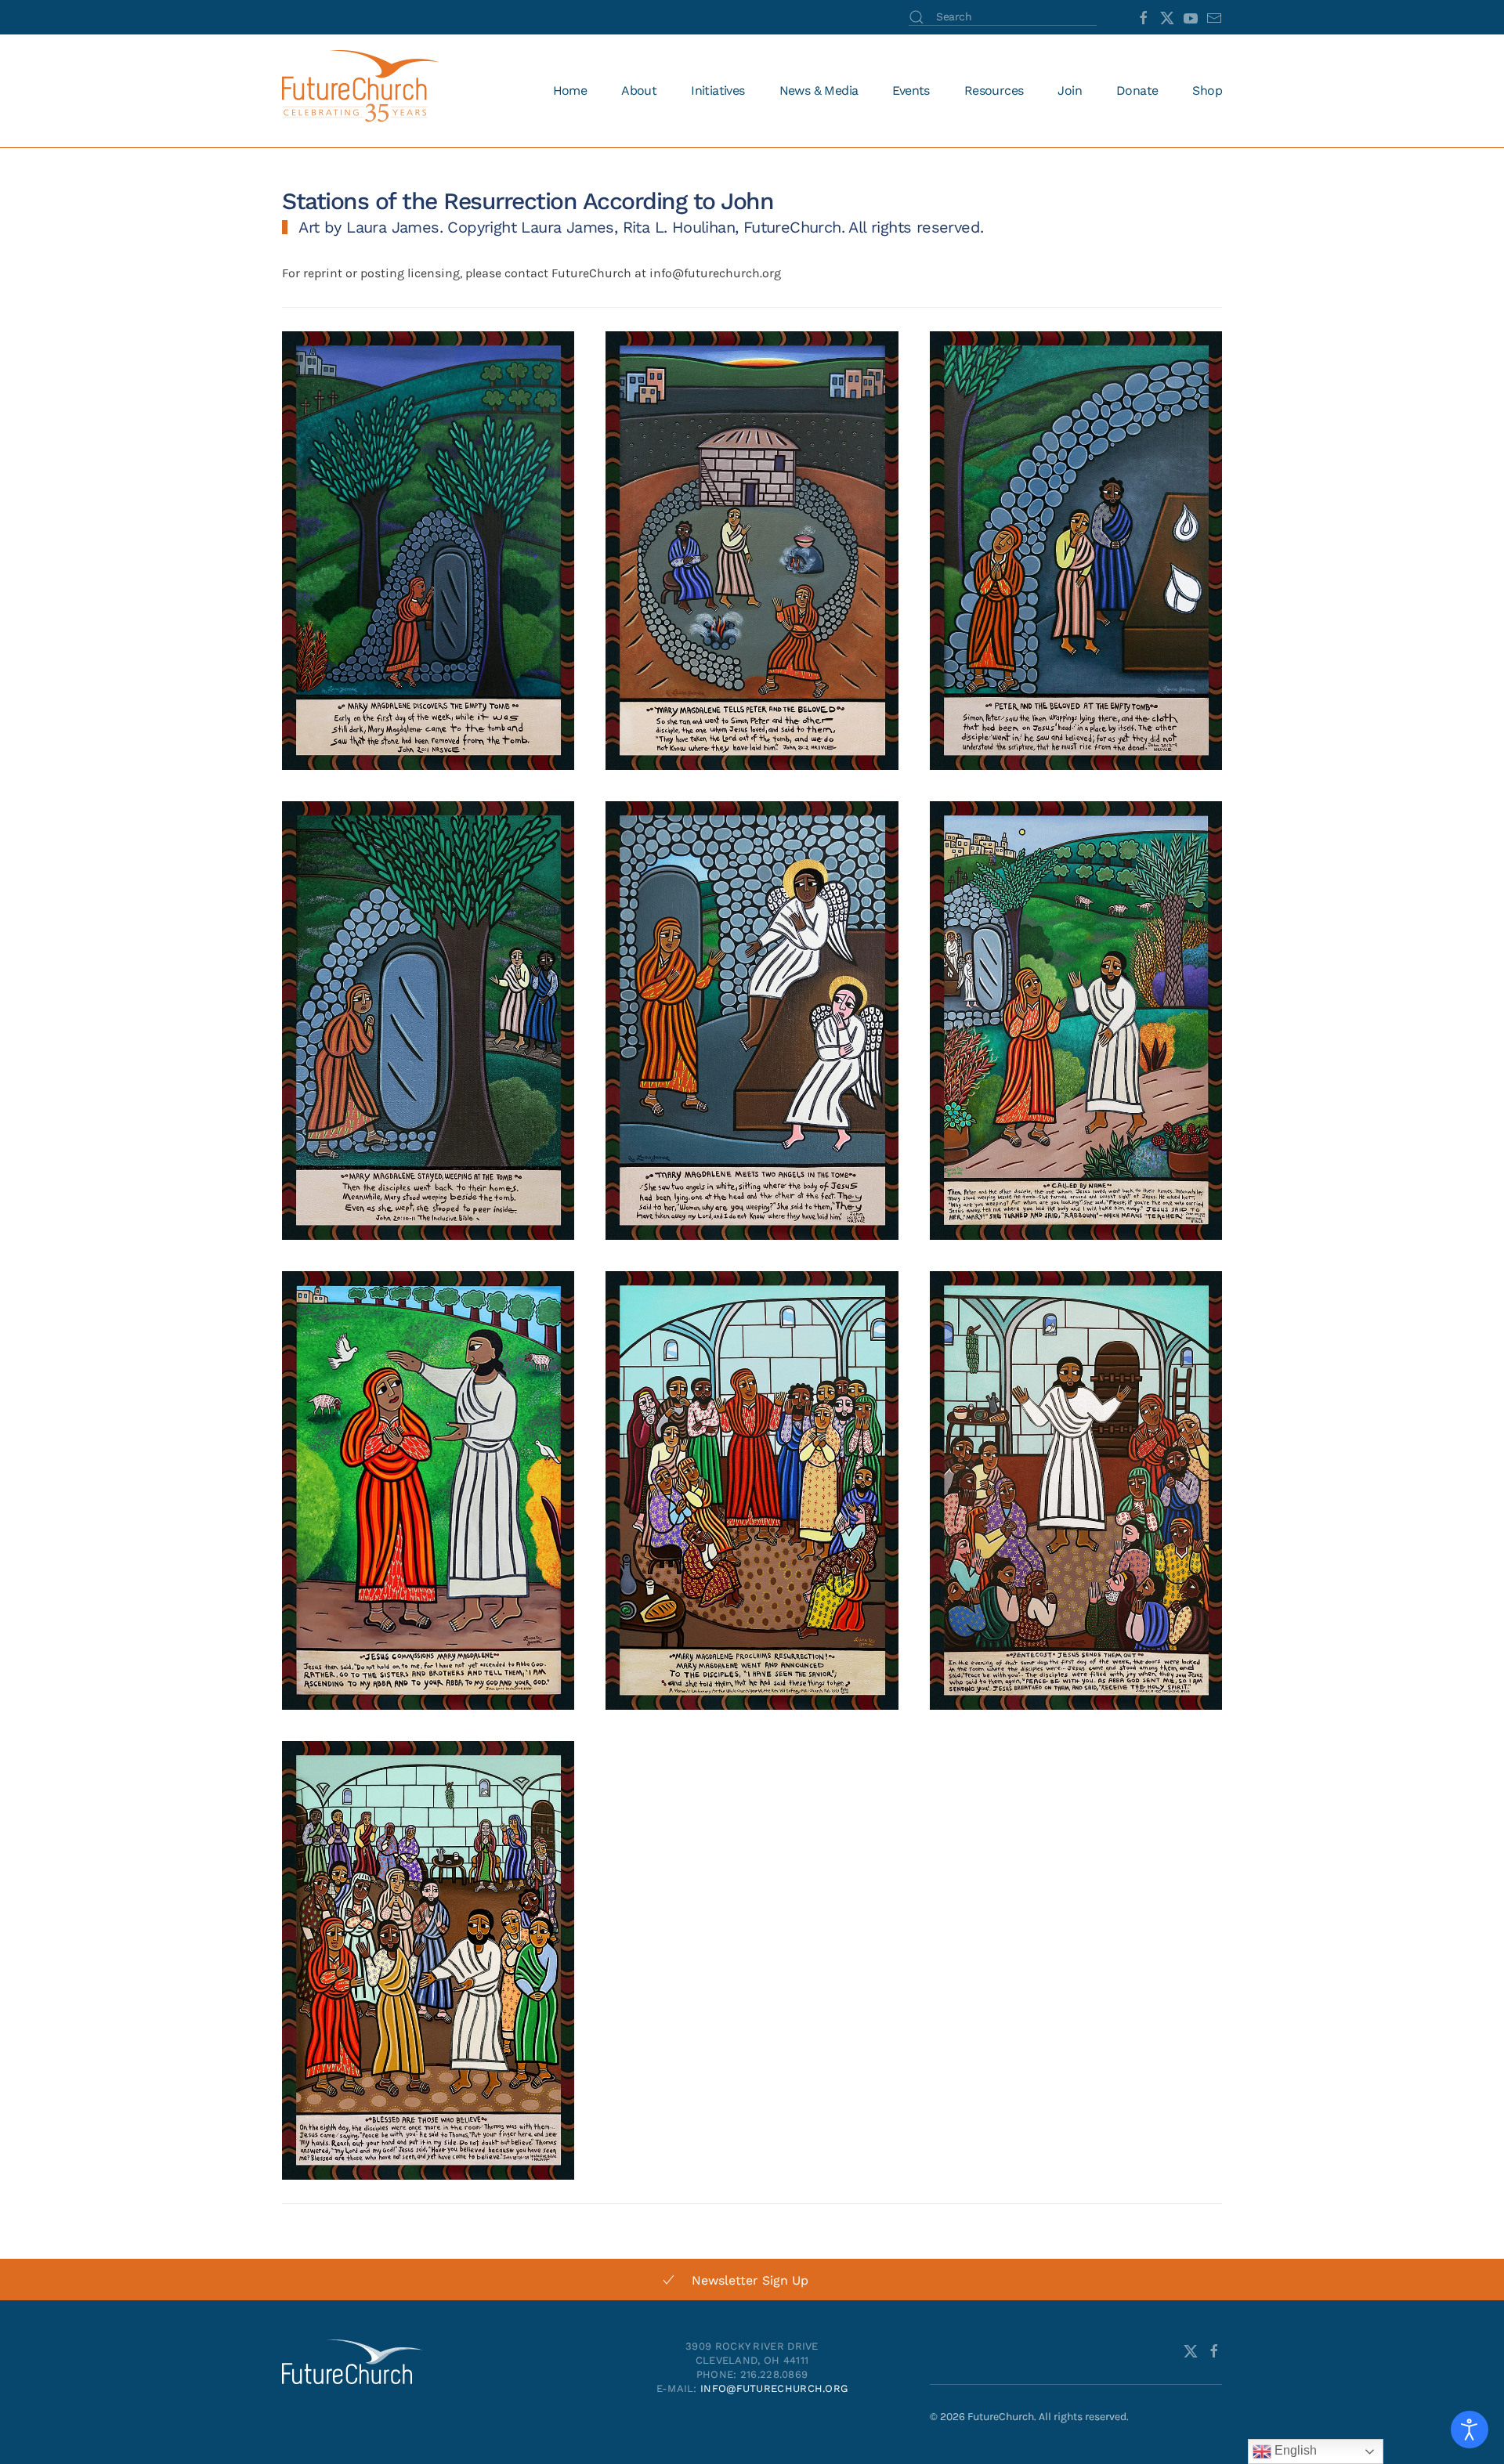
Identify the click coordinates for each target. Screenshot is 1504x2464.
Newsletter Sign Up (750, 2280)
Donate (1137, 90)
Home (570, 90)
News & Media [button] (819, 90)
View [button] (428, 600)
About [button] (639, 90)
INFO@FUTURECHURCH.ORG (774, 2388)
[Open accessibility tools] (1470, 2430)
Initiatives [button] (718, 90)
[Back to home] (363, 91)
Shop (1207, 90)
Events (911, 90)
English (1294, 2450)
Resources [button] (994, 90)
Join (1070, 90)
